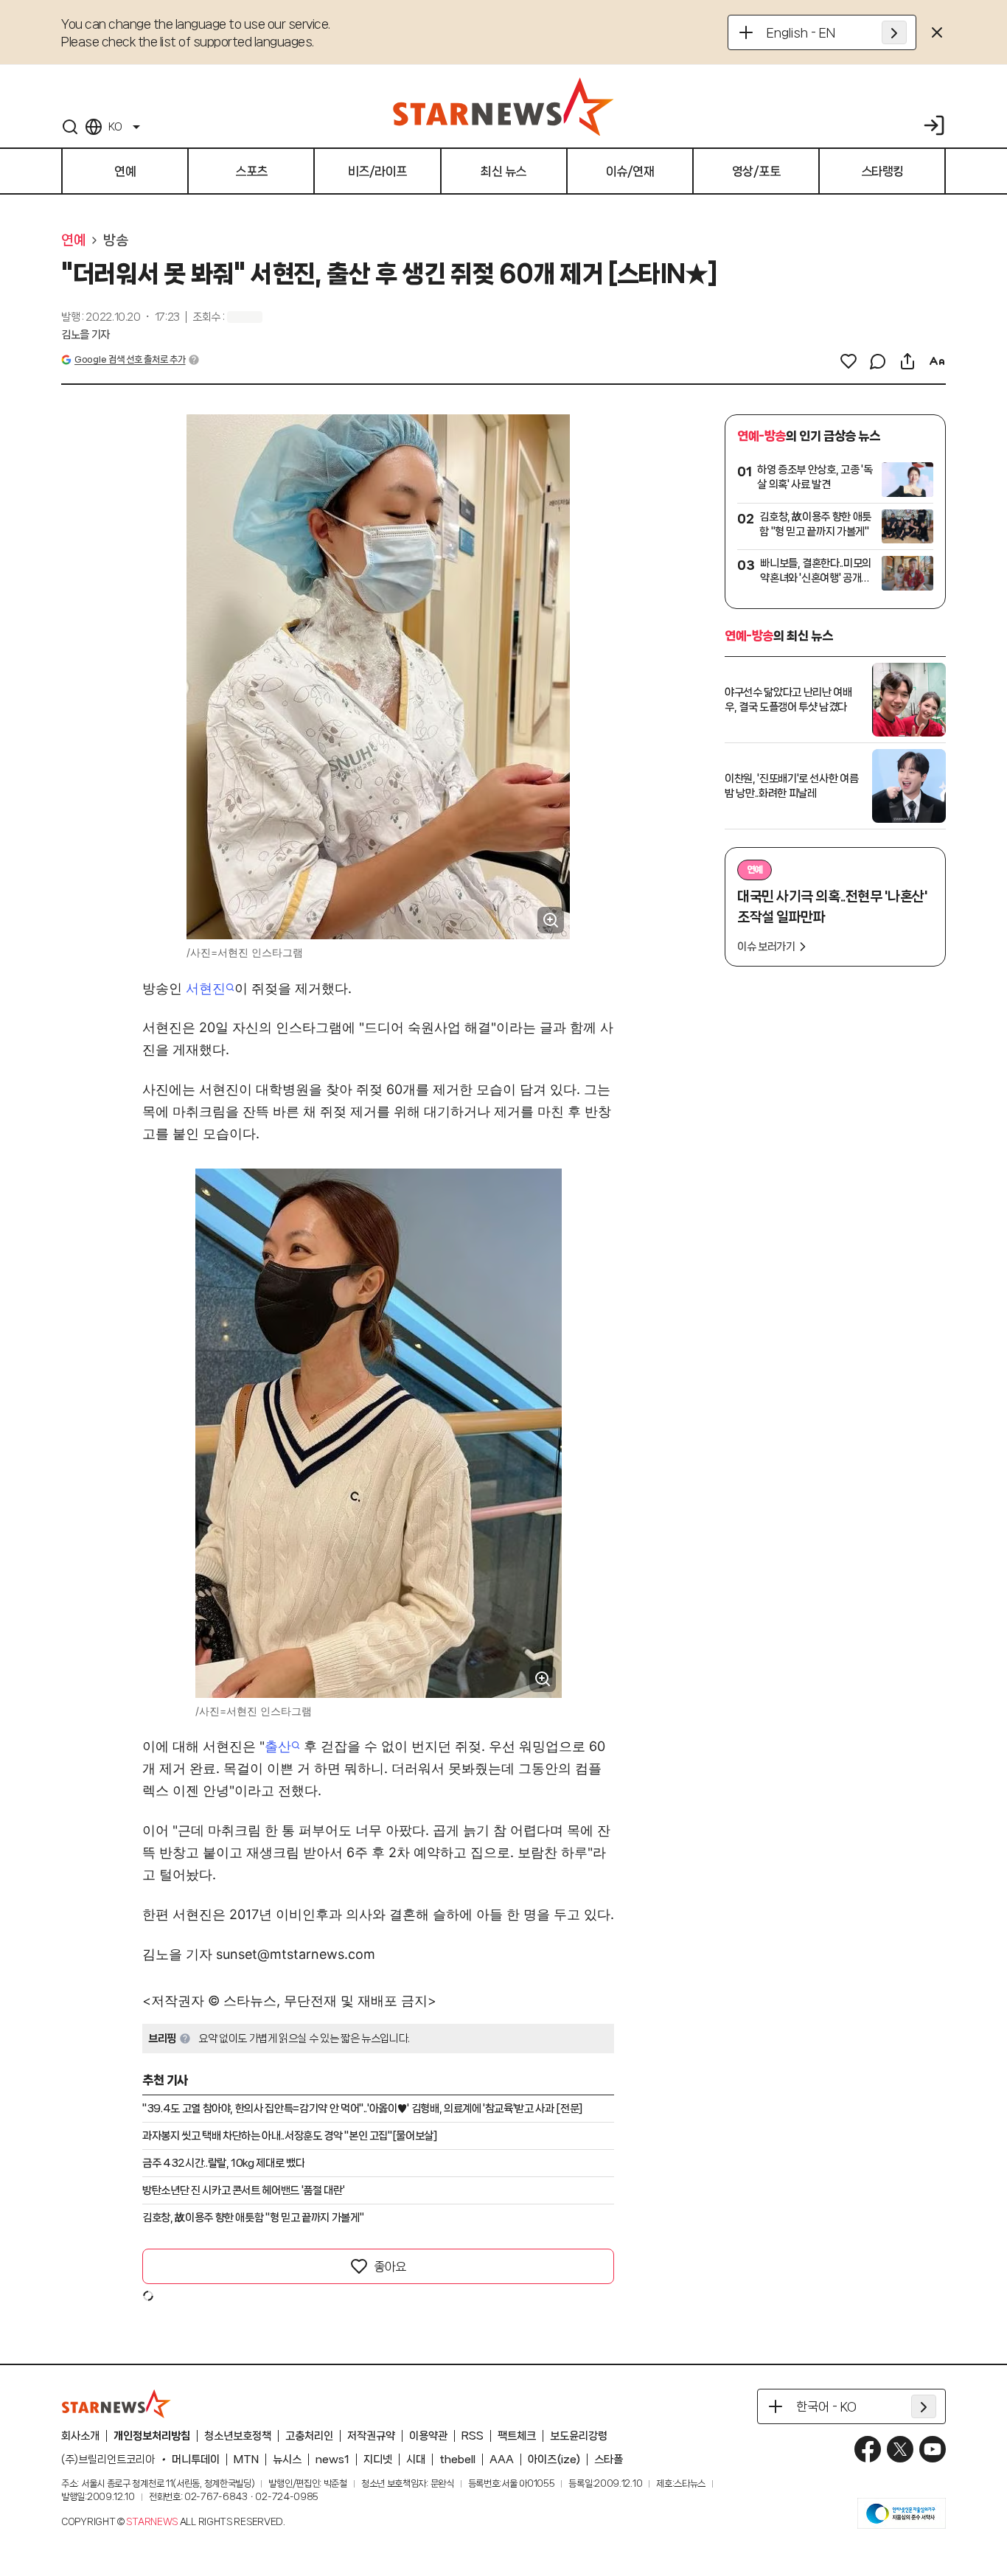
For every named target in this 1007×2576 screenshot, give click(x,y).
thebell (457, 2460)
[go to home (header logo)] (503, 106)
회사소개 (80, 2436)
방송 (115, 240)
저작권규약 (371, 2436)
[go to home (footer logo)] (116, 2403)
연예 (73, 240)
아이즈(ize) (554, 2460)
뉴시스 (287, 2460)
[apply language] (894, 32)
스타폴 (609, 2460)
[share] (907, 361)
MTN (246, 2460)
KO (115, 127)
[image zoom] (551, 920)
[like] (849, 361)
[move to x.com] (900, 2449)
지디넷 (378, 2460)
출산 (278, 1746)
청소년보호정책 (238, 2436)
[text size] (937, 361)
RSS (473, 2436)
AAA (502, 2460)
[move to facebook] (868, 2449)
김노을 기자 (86, 335)
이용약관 (428, 2436)
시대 (416, 2460)
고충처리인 (309, 2436)
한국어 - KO (826, 2406)
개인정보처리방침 (152, 2436)
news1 (332, 2460)
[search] (70, 127)
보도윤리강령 (579, 2436)
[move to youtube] (933, 2449)
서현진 (206, 988)
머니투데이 (196, 2460)
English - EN (801, 32)
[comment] (878, 361)
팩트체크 (517, 2436)
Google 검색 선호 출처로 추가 (130, 359)
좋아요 (390, 2266)
